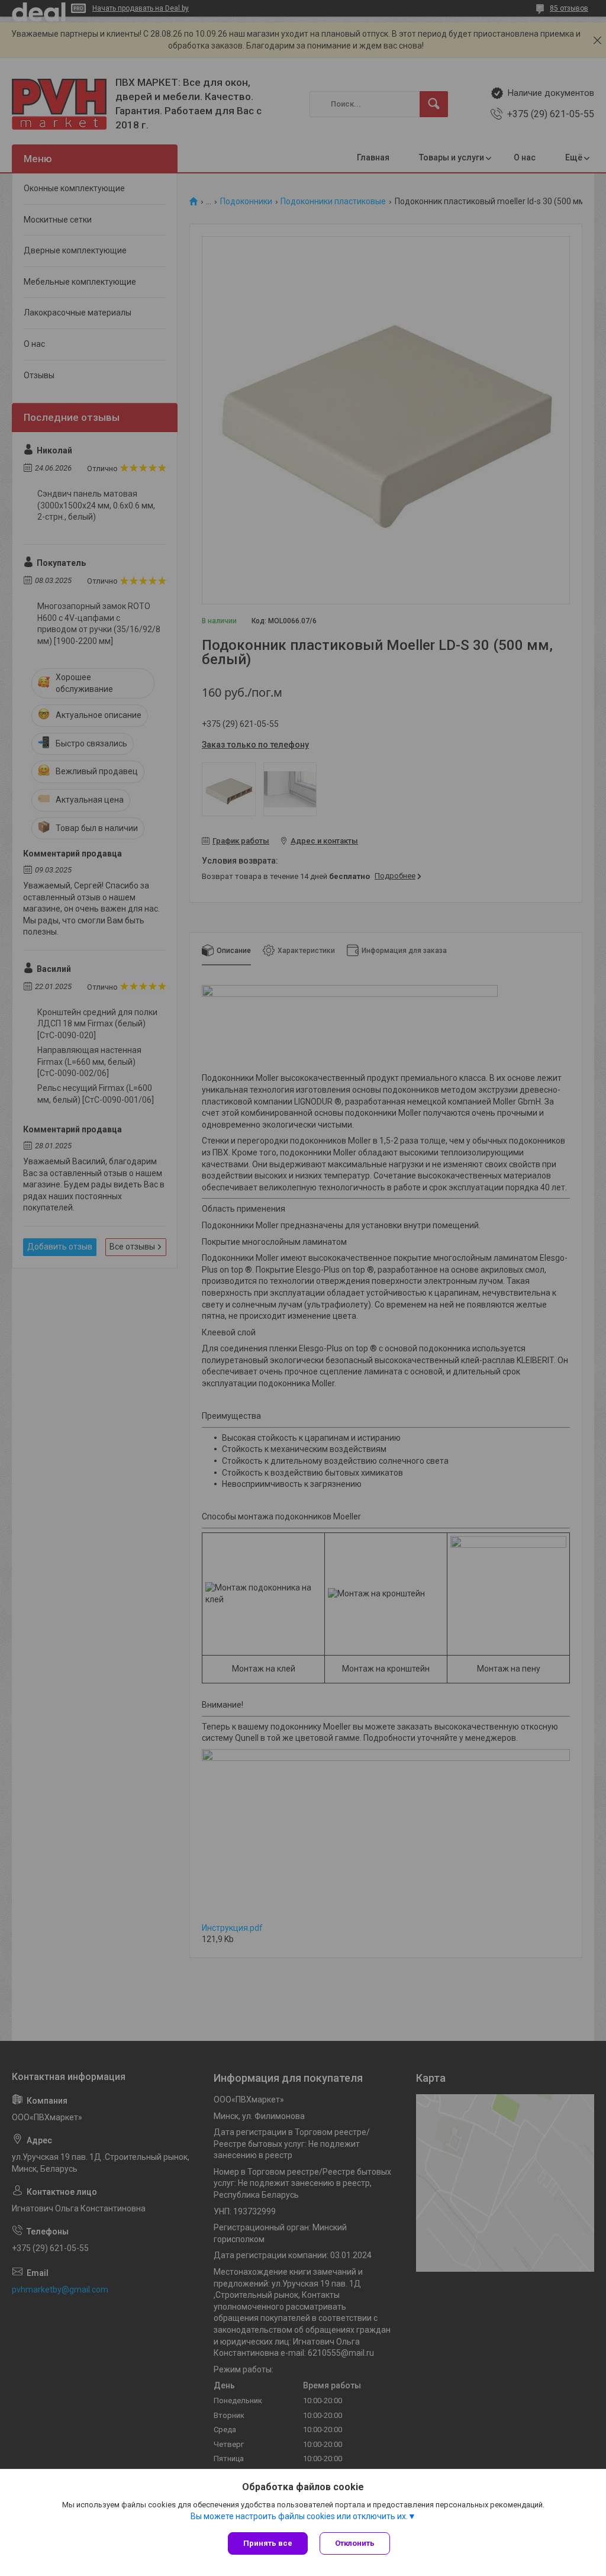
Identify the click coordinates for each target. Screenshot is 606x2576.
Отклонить (355, 2543)
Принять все (268, 2543)
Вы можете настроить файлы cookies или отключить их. (299, 2516)
